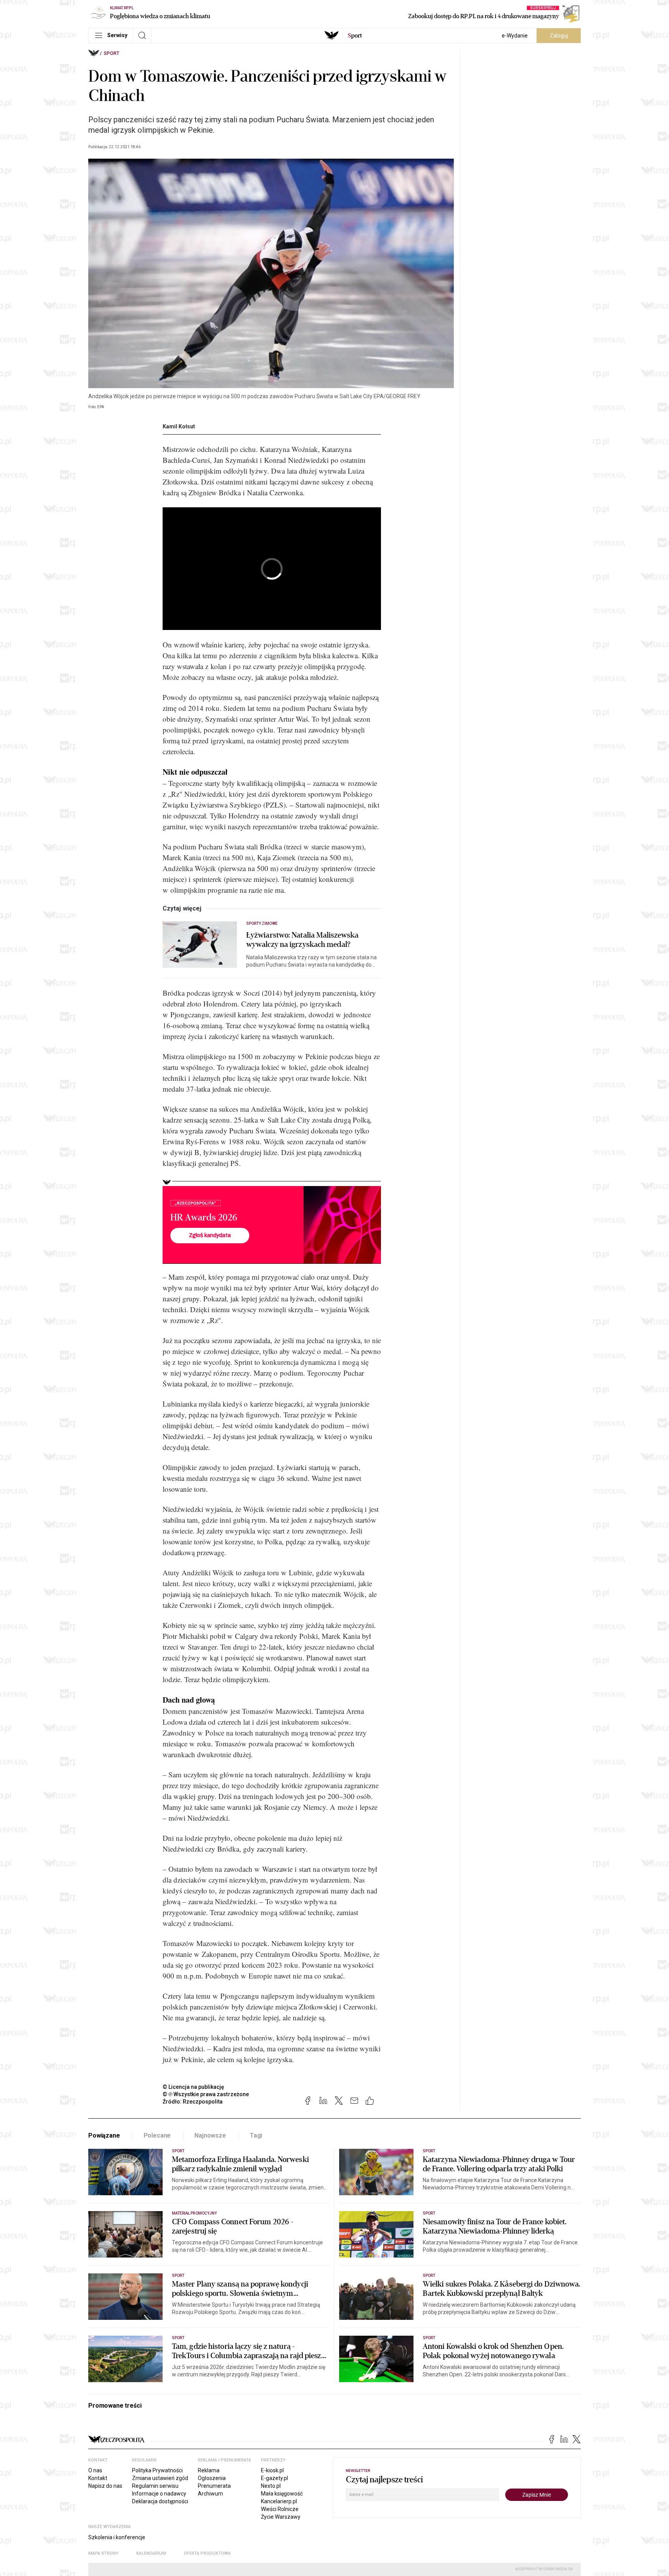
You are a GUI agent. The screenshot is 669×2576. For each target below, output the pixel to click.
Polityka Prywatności (157, 2470)
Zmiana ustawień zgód (160, 2478)
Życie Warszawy (281, 2517)
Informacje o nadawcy (159, 2494)
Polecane (157, 2135)
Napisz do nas (105, 2486)
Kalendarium (151, 2553)
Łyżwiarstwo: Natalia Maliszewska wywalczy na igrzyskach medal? (302, 940)
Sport (111, 53)
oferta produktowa (207, 2553)
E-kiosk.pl (272, 2470)
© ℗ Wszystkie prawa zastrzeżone (206, 2094)
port (355, 36)
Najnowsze (210, 2135)
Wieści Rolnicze (280, 2509)
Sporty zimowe (262, 923)
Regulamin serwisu (155, 2486)
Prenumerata (214, 2486)
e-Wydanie (515, 36)
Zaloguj (559, 36)
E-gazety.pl (274, 2478)
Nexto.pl (271, 2486)
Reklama (209, 2470)
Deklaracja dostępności (160, 2501)
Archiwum (210, 2494)
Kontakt (98, 2478)
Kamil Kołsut (179, 426)
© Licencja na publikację (194, 2087)
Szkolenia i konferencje (117, 2537)
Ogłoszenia (212, 2478)
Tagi (256, 2135)
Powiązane (104, 2135)
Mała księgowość (282, 2494)
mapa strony (103, 2553)
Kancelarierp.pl (279, 2501)
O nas (95, 2470)
